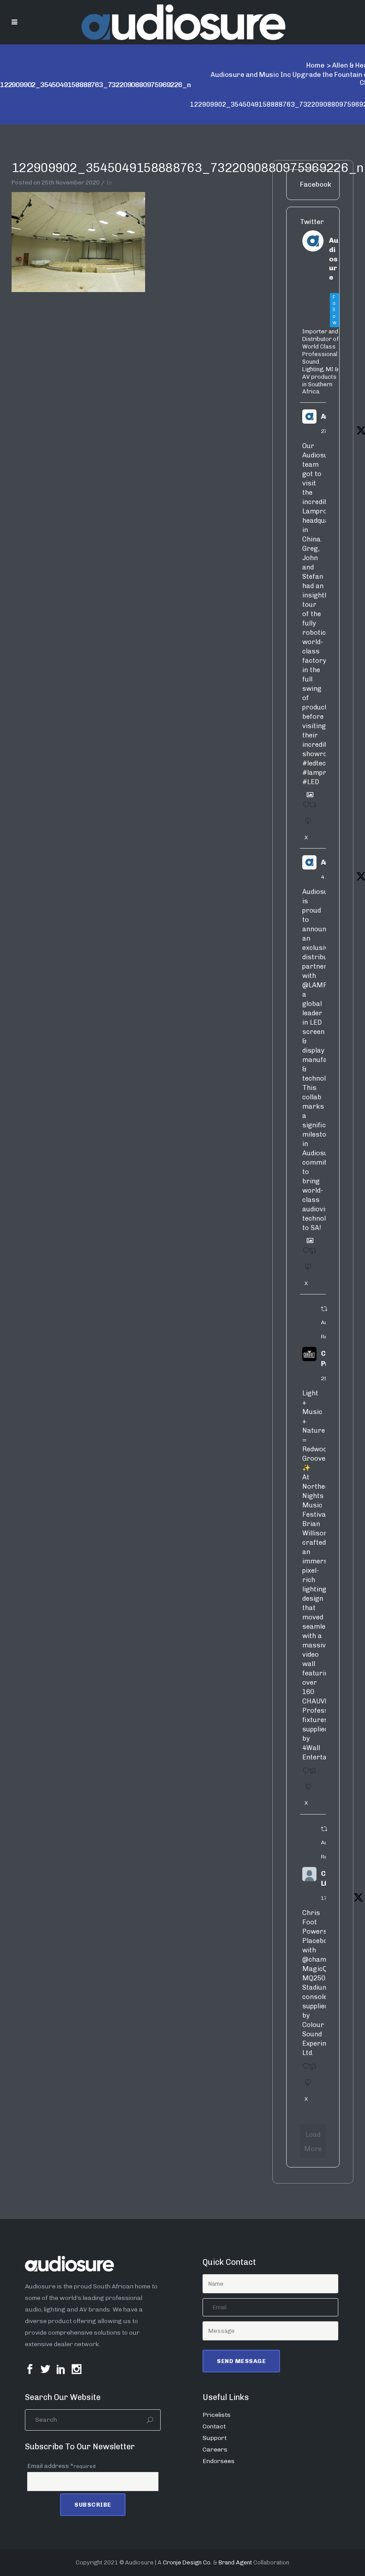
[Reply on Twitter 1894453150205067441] (303, 1774)
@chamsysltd (324, 1959)
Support (215, 2438)
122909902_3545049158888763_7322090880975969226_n (187, 168)
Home (315, 65)
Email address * (61, 2466)
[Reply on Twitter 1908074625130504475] (303, 1254)
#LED (311, 782)
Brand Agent (235, 2562)
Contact (214, 2426)
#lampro (316, 773)
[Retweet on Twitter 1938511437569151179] (311, 808)
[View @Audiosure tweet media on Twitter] (307, 791)
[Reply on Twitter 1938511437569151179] (303, 808)
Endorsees (219, 2461)
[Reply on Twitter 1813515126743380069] (303, 2069)
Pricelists (217, 2415)
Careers (215, 2450)
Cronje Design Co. (187, 2562)
